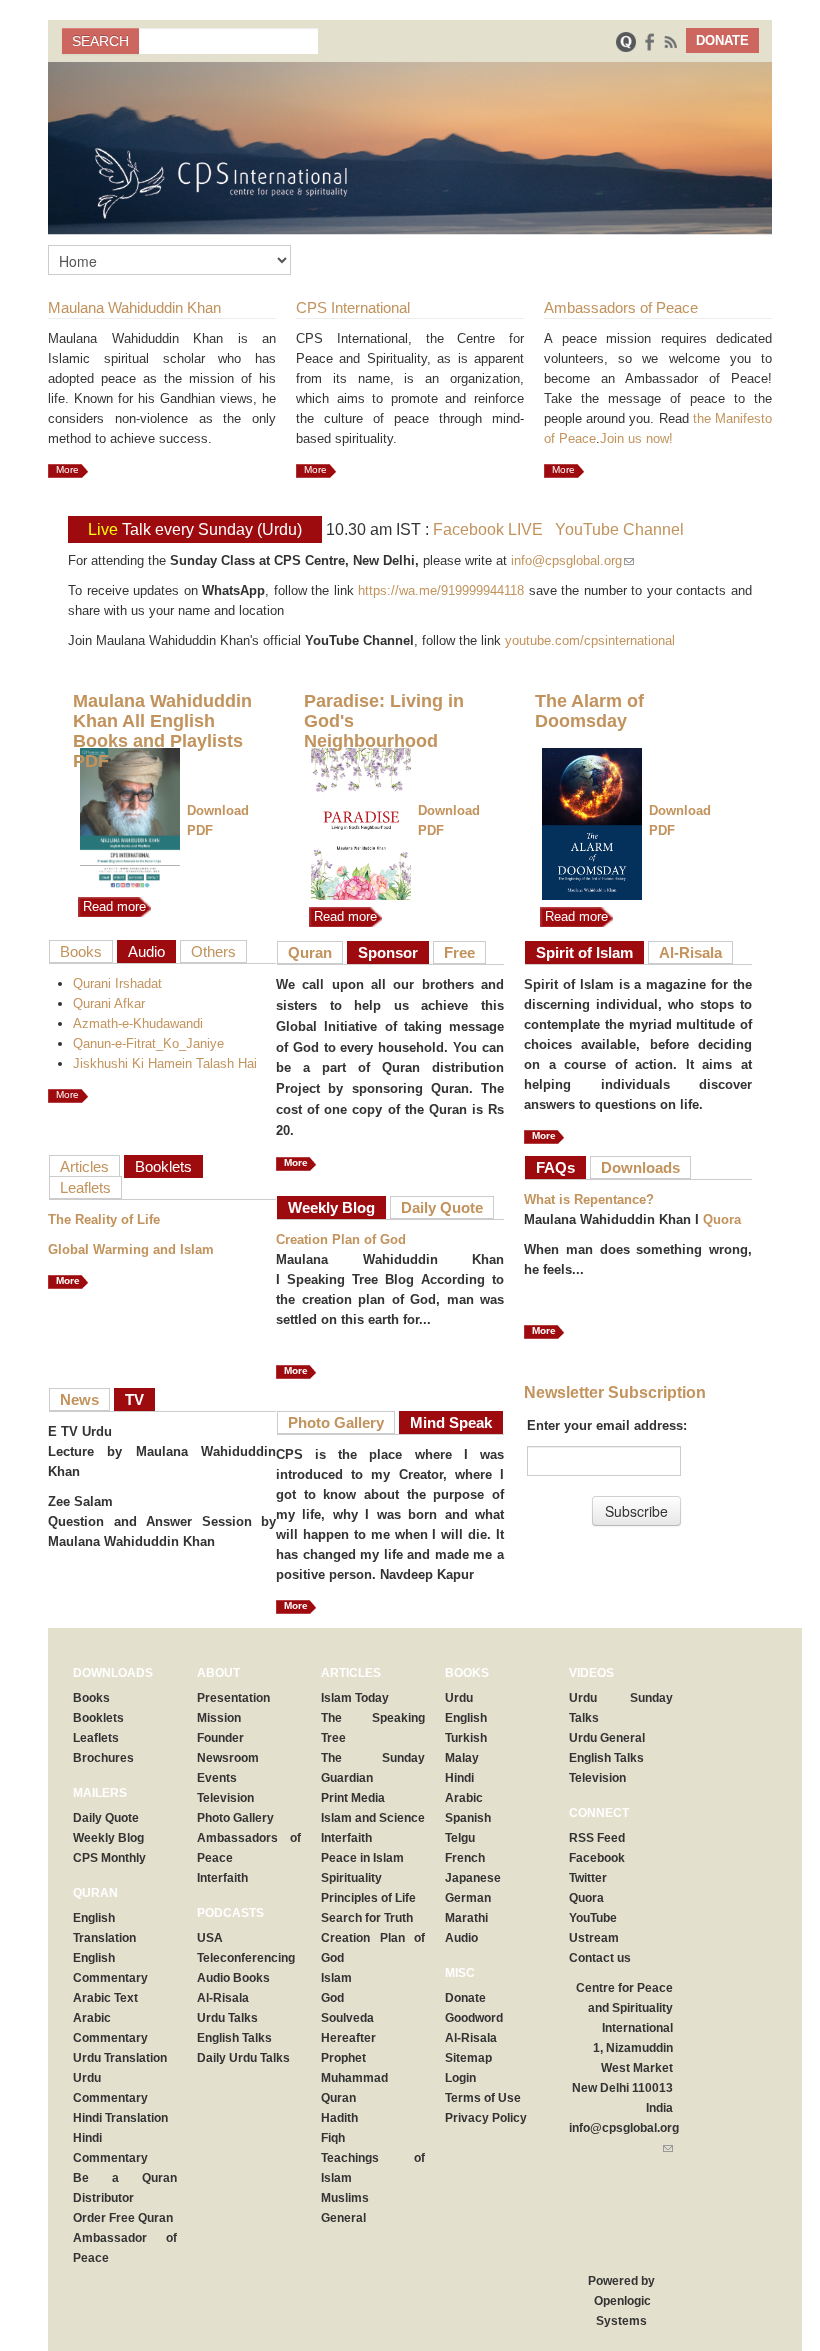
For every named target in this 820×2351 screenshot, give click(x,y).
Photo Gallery (336, 1422)
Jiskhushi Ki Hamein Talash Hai (165, 1063)
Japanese (473, 1878)
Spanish (468, 1818)
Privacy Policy (486, 2118)
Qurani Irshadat (117, 983)
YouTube (593, 1918)
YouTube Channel (619, 529)
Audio (146, 951)
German (468, 1898)
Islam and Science (373, 1818)
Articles (84, 1166)
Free (459, 952)
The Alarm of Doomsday (589, 711)
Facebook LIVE (488, 529)
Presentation (233, 1698)
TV (134, 1399)
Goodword (474, 2018)
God (332, 1998)
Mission (219, 1718)
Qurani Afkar (109, 1003)
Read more (112, 906)
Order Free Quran (123, 2218)
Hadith (339, 2118)
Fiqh (333, 2138)
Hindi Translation (120, 2118)
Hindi (459, 1778)
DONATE (722, 40)
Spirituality (351, 1878)
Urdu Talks (227, 2018)
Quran (310, 952)
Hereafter (348, 2038)
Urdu (459, 1698)
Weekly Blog (331, 1207)
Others (213, 951)
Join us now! (636, 438)
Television (225, 1798)
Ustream (594, 1938)
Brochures (103, 1758)
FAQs (555, 1167)
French (465, 1858)
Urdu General (607, 1738)
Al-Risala (690, 952)
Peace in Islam (362, 1858)
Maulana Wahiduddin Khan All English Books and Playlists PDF (162, 731)
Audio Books (233, 1978)
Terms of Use (483, 2098)
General (343, 2218)
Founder (220, 1738)
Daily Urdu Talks (243, 2058)
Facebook (597, 1858)
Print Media (353, 1798)
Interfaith (222, 1878)
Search (100, 41)
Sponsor (388, 952)
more (68, 1280)
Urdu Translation (120, 2058)
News (79, 1399)
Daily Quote (442, 1207)
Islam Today (355, 1698)
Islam (336, 1978)
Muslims (345, 2198)
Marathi (466, 1918)
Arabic (464, 1798)
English (466, 1718)
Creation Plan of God (341, 1239)
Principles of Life (368, 1898)
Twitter (588, 1878)
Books (81, 951)
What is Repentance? (589, 1199)
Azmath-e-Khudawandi (138, 1023)
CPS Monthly (109, 1858)
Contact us (600, 1958)
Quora (722, 1219)
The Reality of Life (104, 1219)
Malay (462, 1758)
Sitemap (468, 2058)
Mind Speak (451, 1422)
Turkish (466, 1738)
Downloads (640, 1167)
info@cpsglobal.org (572, 560)
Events (217, 1778)
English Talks (234, 2038)
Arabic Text (105, 1998)
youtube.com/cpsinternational (590, 640)
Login (460, 2078)
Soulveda (347, 2018)
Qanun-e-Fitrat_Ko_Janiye (148, 1043)
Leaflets (85, 1187)
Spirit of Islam (584, 952)
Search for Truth (367, 1918)
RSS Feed (597, 1838)
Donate (465, 1998)
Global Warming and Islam (131, 1249)
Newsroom (228, 1758)
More (67, 469)
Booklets (163, 1166)
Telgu (460, 1838)
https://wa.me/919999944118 (441, 590)
